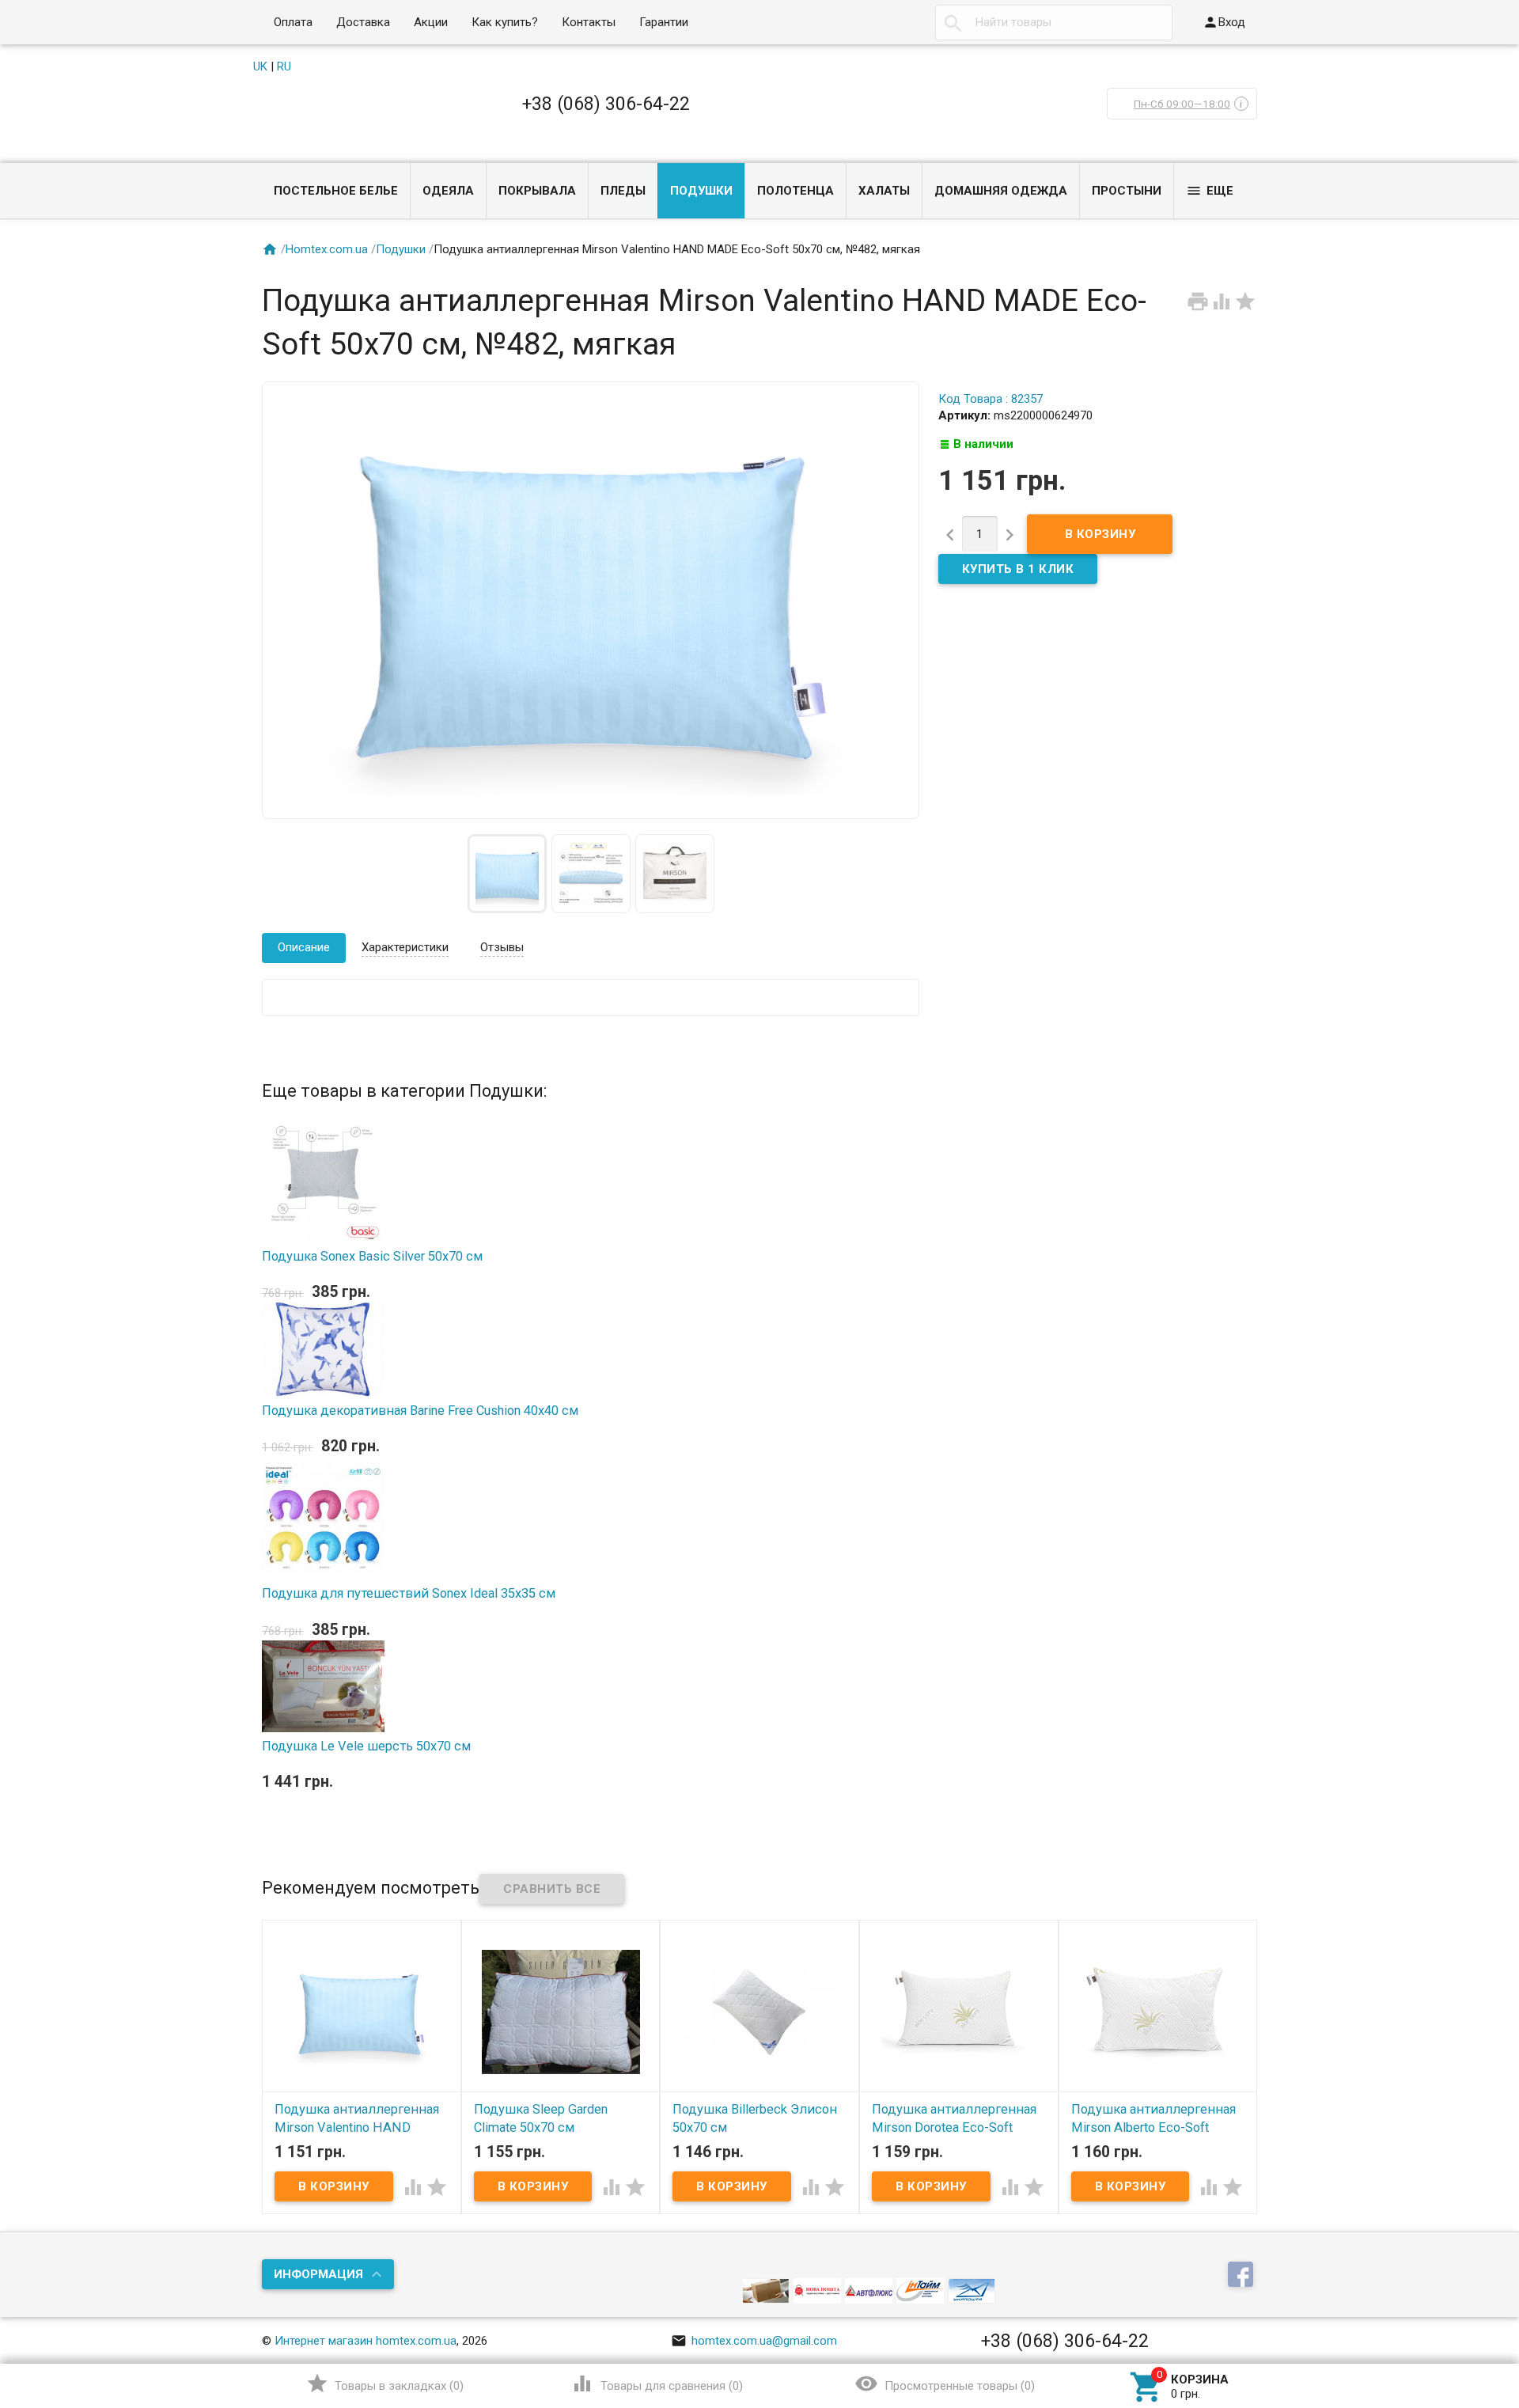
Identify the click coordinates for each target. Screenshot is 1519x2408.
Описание (304, 947)
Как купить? (505, 22)
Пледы (623, 191)
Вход (1224, 22)
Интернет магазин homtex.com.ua (366, 2341)
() (385, 2383)
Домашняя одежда (1001, 191)
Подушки (701, 191)
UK (260, 66)
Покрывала (537, 191)
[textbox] (1054, 23)
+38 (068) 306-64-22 (606, 104)
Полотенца (795, 191)
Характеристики (405, 947)
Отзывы (502, 947)
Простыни (1127, 191)
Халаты (884, 191)
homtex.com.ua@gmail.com (754, 2341)
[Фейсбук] (1242, 2276)
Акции (431, 22)
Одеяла (448, 191)
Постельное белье (336, 191)
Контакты (589, 22)
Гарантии (664, 22)
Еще (1210, 191)
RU (284, 66)
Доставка (363, 22)
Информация (318, 2274)
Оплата (293, 22)
